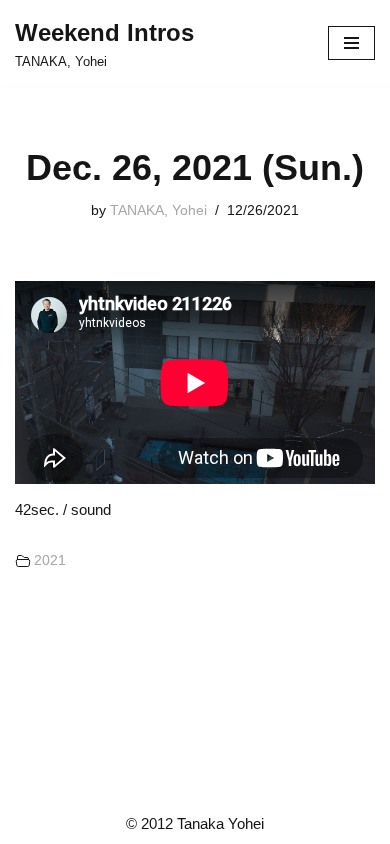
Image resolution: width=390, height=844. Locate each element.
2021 (50, 560)
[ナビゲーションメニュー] (351, 43)
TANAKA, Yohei (158, 210)
